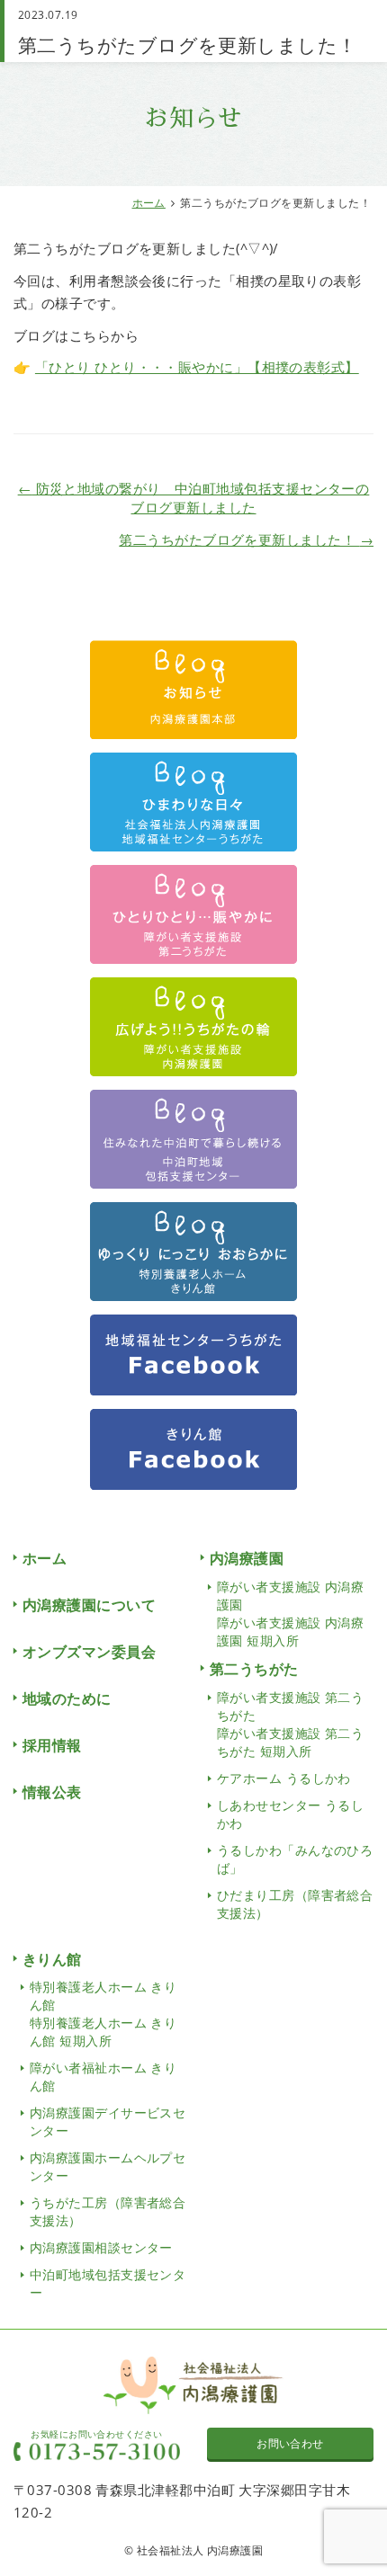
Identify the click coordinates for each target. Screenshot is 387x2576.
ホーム (149, 203)
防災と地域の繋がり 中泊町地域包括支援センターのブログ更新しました (194, 498)
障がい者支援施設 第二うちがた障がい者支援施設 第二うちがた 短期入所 (290, 1724)
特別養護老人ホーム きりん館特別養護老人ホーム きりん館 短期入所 (103, 2014)
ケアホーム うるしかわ (284, 1778)
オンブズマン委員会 (89, 1652)
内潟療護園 (247, 1558)
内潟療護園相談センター (101, 2247)
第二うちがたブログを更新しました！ (246, 539)
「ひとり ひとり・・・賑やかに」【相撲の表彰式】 (197, 367)
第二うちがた (254, 1669)
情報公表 (52, 1792)
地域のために (67, 1698)
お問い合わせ (290, 2443)
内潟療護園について (89, 1605)
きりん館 (52, 1959)
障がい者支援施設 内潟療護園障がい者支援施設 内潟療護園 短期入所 (290, 1613)
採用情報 (52, 1745)
